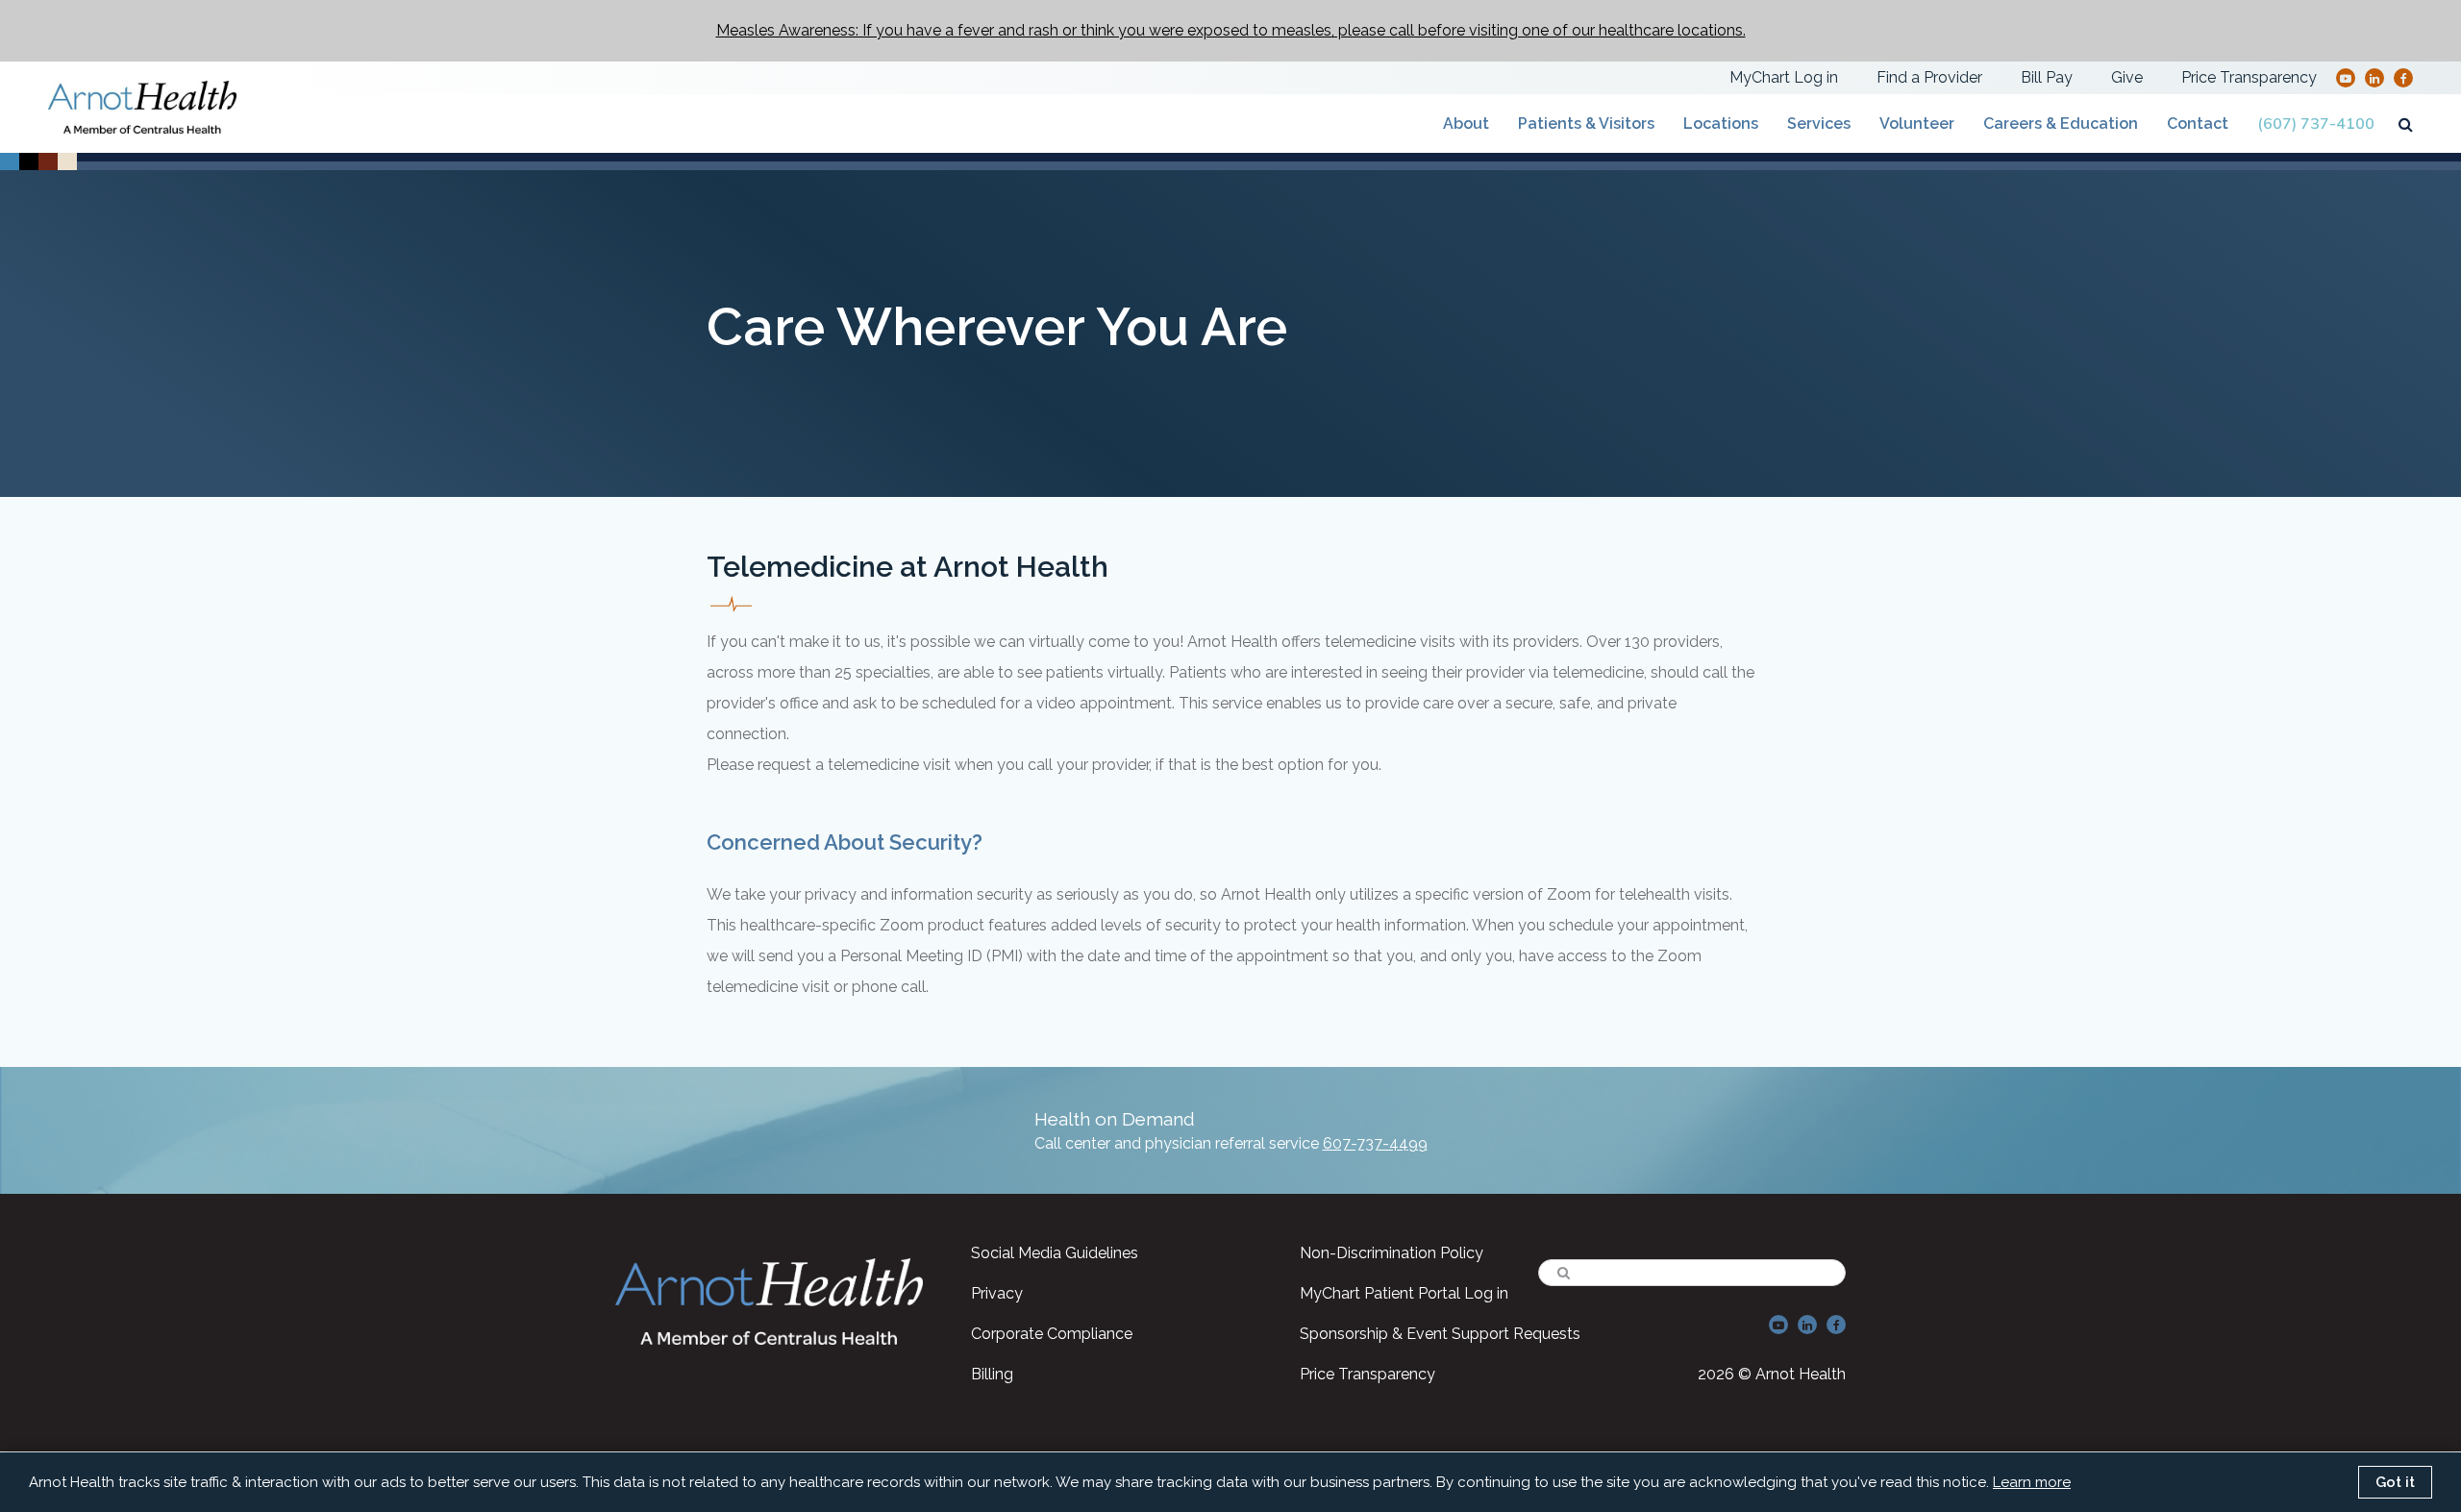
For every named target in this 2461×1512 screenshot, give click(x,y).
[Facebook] (2404, 77)
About (1466, 124)
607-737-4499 (1375, 1143)
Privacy (997, 1293)
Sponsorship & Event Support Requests (1440, 1334)
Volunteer (1917, 124)
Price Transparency (2249, 77)
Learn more (2032, 1482)
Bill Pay (2047, 77)
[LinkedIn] (2374, 77)
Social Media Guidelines (1055, 1253)
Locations (1721, 124)
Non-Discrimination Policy (1392, 1253)
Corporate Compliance (1052, 1334)
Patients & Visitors (1586, 124)
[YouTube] (2346, 77)
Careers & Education (2061, 124)
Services (1819, 124)
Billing (992, 1374)
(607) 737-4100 (2316, 124)
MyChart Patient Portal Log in (1404, 1293)
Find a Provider (1929, 77)
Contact (2198, 124)
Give (2127, 77)
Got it (2395, 1482)
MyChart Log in (1784, 77)
